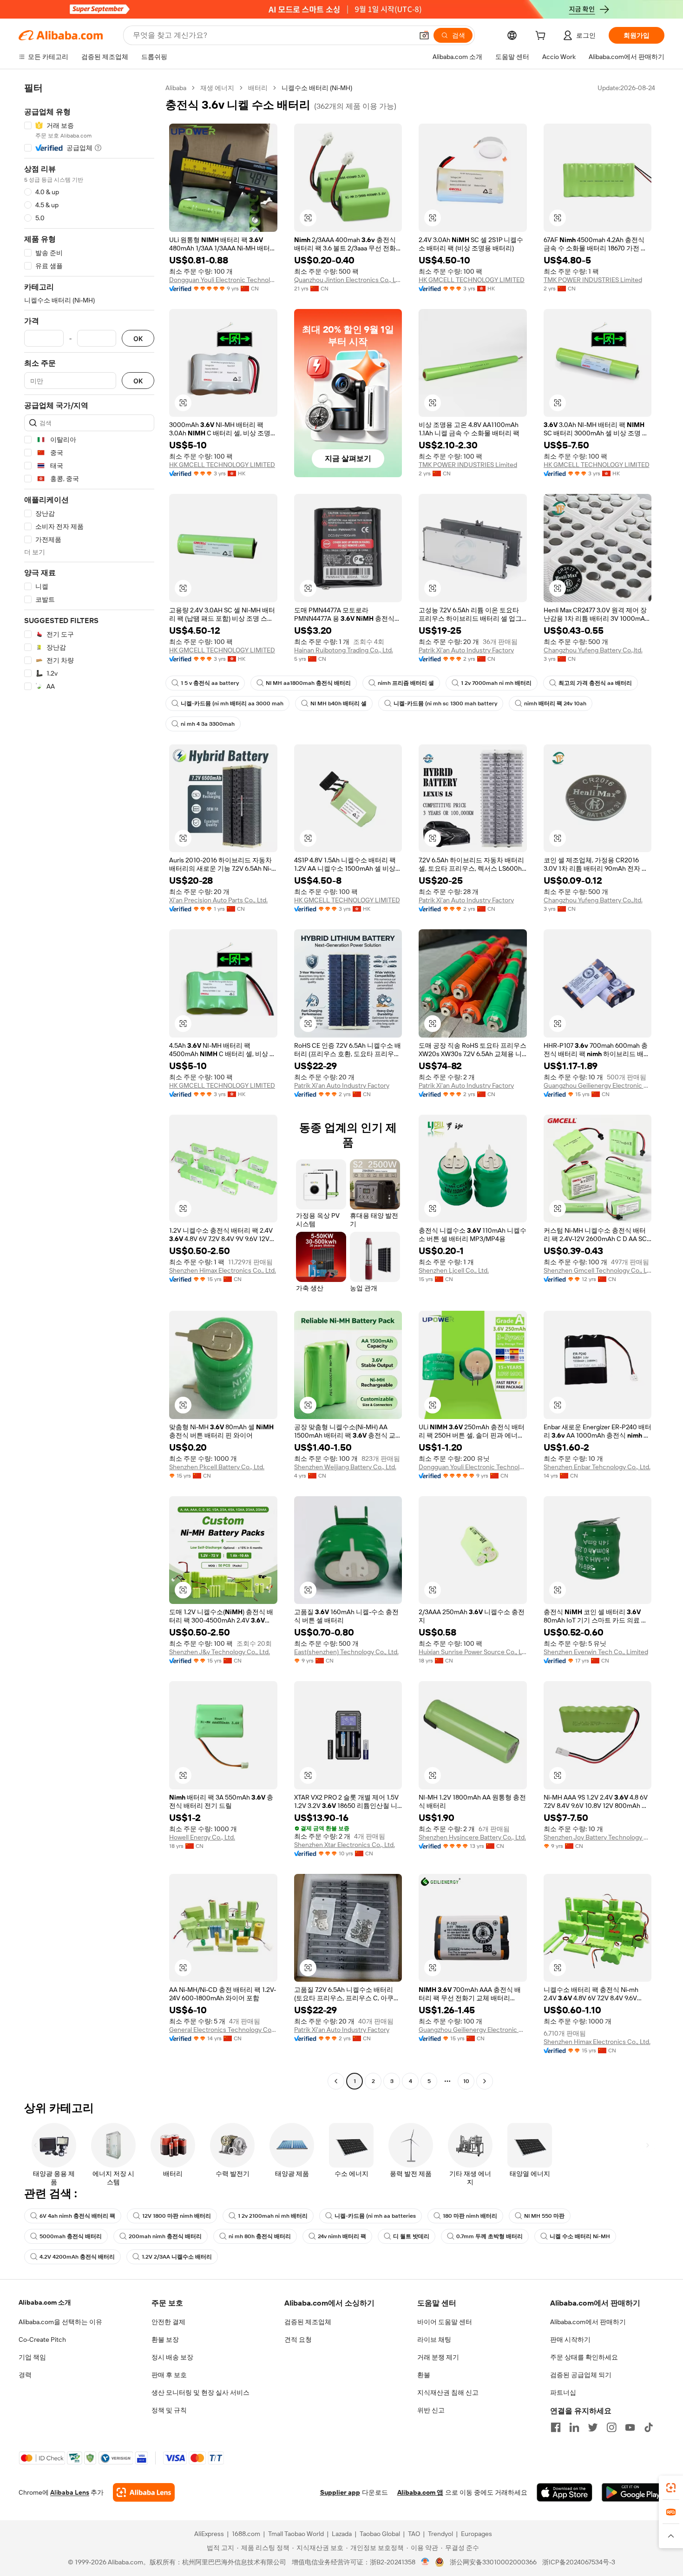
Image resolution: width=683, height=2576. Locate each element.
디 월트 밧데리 (411, 2236)
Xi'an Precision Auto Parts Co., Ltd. (218, 900)
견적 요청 (298, 2339)
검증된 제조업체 (308, 2322)
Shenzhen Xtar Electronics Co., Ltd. (345, 1845)
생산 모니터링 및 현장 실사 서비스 (200, 2392)
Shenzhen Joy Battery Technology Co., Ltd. (598, 1837)
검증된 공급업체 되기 (581, 2375)
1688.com (246, 2534)
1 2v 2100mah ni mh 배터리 (273, 2216)
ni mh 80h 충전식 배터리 (260, 2236)
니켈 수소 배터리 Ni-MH (580, 2236)
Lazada (342, 2534)
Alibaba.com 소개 (45, 2302)
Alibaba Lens (70, 2492)
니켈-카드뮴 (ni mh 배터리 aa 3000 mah (232, 703)
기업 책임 (32, 2357)
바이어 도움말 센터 (445, 2322)
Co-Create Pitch (42, 2339)
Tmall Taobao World (296, 2534)
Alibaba (176, 88)
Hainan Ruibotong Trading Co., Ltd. (344, 650)
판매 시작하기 (570, 2339)
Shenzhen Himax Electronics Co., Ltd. (223, 1270)
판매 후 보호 (169, 2375)
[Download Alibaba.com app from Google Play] (633, 2492)
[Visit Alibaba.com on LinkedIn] (574, 2427)
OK (138, 338)
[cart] (542, 37)
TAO (414, 2534)
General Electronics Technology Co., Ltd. (223, 2030)
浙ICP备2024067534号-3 (579, 2562)
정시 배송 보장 (172, 2357)
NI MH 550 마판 (544, 2216)
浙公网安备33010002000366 (493, 2562)
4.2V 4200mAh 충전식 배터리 (77, 2257)
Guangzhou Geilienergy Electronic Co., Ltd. (598, 1085)
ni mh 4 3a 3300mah (208, 724)
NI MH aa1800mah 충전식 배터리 (308, 683)
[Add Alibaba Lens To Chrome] (144, 2492)
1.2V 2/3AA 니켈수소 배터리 (177, 2257)
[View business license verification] (425, 2562)
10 (466, 2081)
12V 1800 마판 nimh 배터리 (177, 2216)
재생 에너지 (217, 88)
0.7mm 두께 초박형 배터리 (489, 2236)
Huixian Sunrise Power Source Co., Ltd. (473, 1652)
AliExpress (209, 2534)
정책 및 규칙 (169, 2410)
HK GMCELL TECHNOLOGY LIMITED (472, 280)
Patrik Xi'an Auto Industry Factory (466, 650)
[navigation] (89, 1086)
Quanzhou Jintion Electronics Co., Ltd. (348, 280)
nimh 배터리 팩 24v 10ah (555, 703)
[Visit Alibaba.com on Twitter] (593, 2427)
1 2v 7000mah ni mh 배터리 (496, 683)
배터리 (258, 88)
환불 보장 (165, 2339)
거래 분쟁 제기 (438, 2357)
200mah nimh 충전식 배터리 (165, 2236)
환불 (424, 2375)
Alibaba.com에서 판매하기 (588, 2322)
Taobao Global (380, 2534)
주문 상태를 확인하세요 (584, 2357)
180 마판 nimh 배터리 (470, 2216)
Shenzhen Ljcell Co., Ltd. (454, 1270)
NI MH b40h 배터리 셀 (338, 703)
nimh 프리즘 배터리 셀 (406, 683)
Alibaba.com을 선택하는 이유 (60, 2322)
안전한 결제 (168, 2322)
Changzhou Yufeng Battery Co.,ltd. (593, 650)
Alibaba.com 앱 (420, 2492)
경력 (25, 2375)
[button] (424, 35)
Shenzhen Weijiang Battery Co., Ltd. (345, 1467)
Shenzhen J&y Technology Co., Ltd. (220, 1652)
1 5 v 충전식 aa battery (210, 683)
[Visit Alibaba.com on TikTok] (649, 2427)
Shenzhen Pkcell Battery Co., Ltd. (217, 1467)
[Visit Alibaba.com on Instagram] (611, 2427)
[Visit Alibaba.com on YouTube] (630, 2427)
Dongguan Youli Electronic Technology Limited (223, 280)
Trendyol (440, 2534)
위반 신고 (431, 2410)
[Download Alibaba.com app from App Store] (565, 2492)
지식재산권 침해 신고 (448, 2392)
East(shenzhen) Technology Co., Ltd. (346, 1652)
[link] (671, 2488)
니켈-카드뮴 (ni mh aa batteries (375, 2216)
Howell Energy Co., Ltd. (202, 1837)
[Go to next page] (485, 2081)
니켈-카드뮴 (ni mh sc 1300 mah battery (445, 703)
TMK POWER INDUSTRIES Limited (593, 280)
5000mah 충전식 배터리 (71, 2236)
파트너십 (563, 2392)
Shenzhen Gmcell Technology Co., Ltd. (598, 1270)
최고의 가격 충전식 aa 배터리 (595, 683)
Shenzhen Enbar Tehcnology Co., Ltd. (597, 1467)
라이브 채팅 (434, 2339)
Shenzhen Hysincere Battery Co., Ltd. (472, 1837)
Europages (476, 2534)
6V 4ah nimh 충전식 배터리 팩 (77, 2216)
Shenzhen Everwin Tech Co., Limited (596, 1652)
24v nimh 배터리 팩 (342, 2236)
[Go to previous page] (336, 2081)
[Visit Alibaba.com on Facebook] (556, 2427)
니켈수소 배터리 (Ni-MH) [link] (317, 88)
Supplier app (340, 2492)
